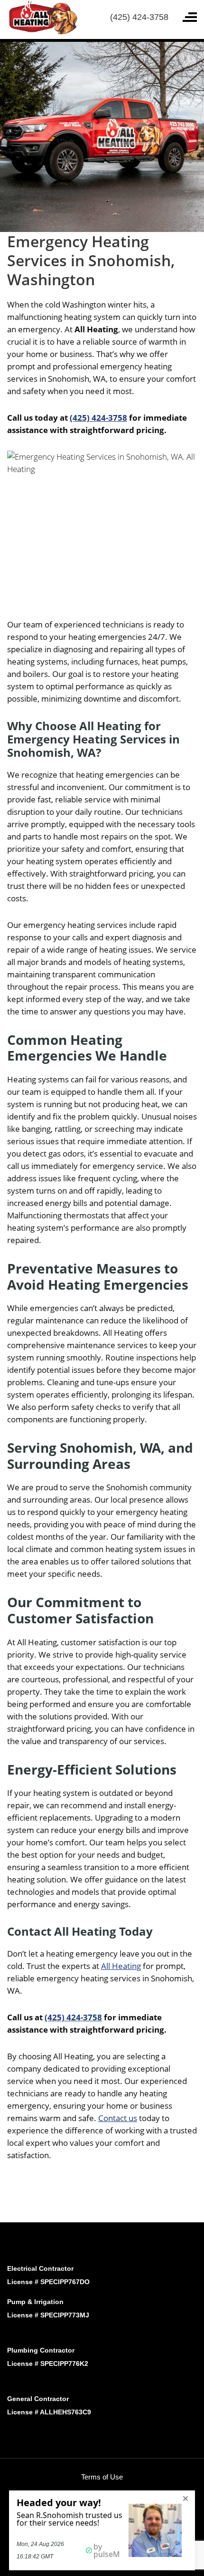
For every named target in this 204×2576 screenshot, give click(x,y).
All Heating (121, 1966)
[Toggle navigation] (190, 17)
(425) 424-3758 (139, 17)
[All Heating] (42, 16)
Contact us (118, 2118)
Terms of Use (102, 2477)
